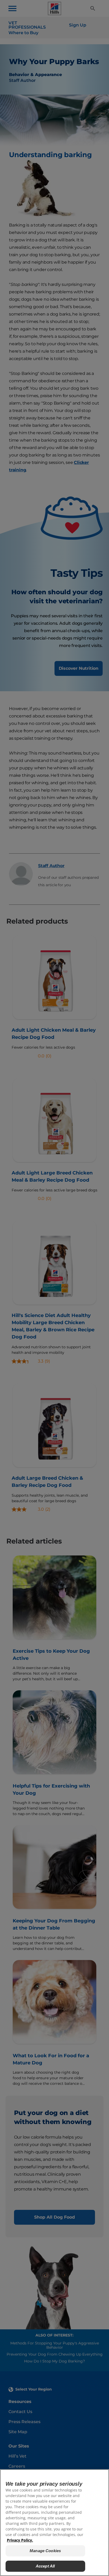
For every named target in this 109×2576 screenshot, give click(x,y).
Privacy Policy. (20, 2540)
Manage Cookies (45, 2551)
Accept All (45, 2566)
